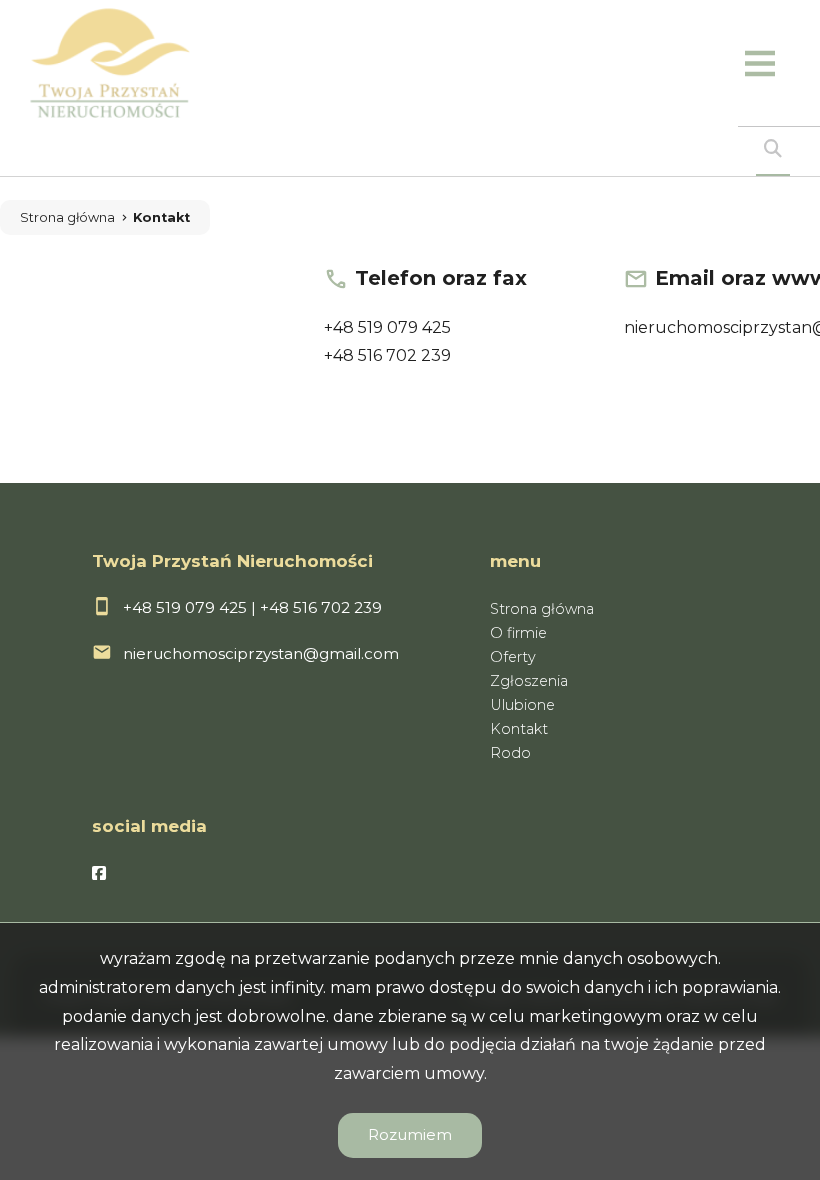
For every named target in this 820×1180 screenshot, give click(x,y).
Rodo (510, 753)
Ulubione (522, 705)
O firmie (518, 633)
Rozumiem (410, 1134)
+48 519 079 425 (387, 327)
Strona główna (67, 217)
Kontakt (161, 217)
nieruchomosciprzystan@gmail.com (261, 653)
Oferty (513, 657)
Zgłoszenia (529, 681)
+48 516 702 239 (387, 355)
